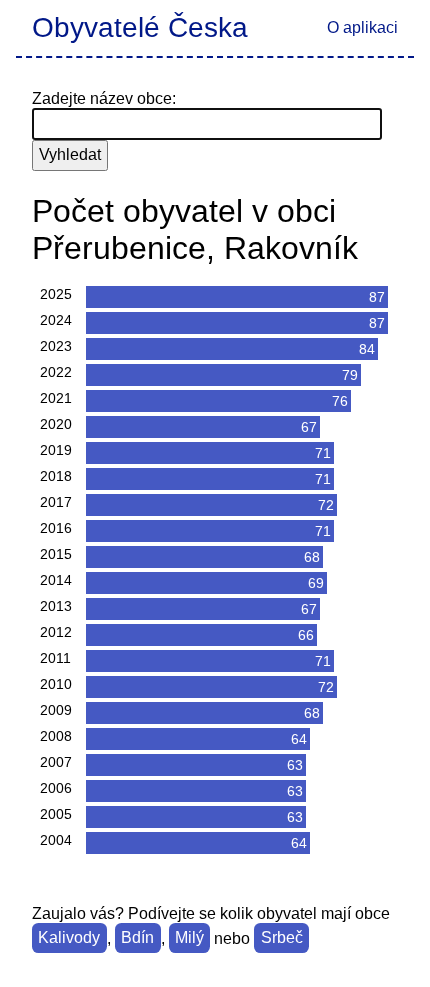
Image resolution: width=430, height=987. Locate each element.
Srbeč (282, 938)
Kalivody (69, 938)
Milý (189, 938)
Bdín (137, 938)
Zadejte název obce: (104, 98)
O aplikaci (362, 27)
